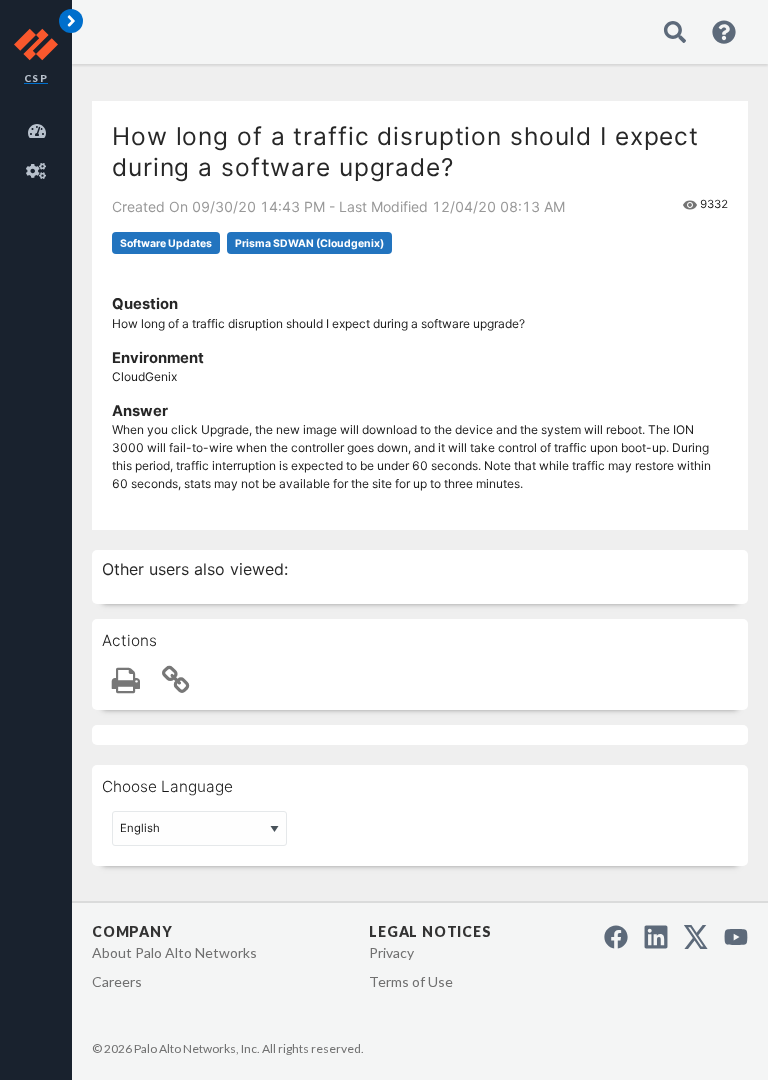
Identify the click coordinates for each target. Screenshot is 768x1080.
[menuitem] (40, 128)
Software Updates (166, 243)
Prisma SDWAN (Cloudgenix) (309, 243)
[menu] (40, 148)
